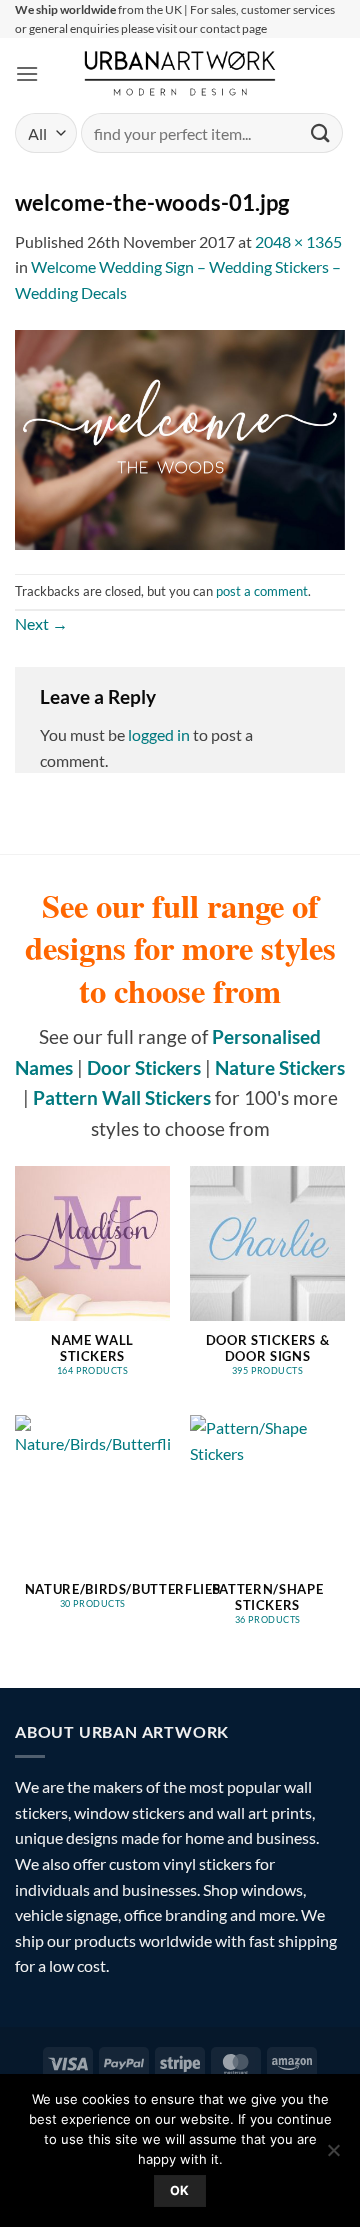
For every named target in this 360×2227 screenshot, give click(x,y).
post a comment (262, 591)
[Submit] (321, 133)
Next (41, 623)
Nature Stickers (280, 1067)
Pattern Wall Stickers (122, 1097)
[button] (27, 73)
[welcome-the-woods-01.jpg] (180, 437)
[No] (333, 2156)
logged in (159, 734)
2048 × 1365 (298, 241)
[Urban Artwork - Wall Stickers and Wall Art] (180, 73)
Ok (180, 2190)
